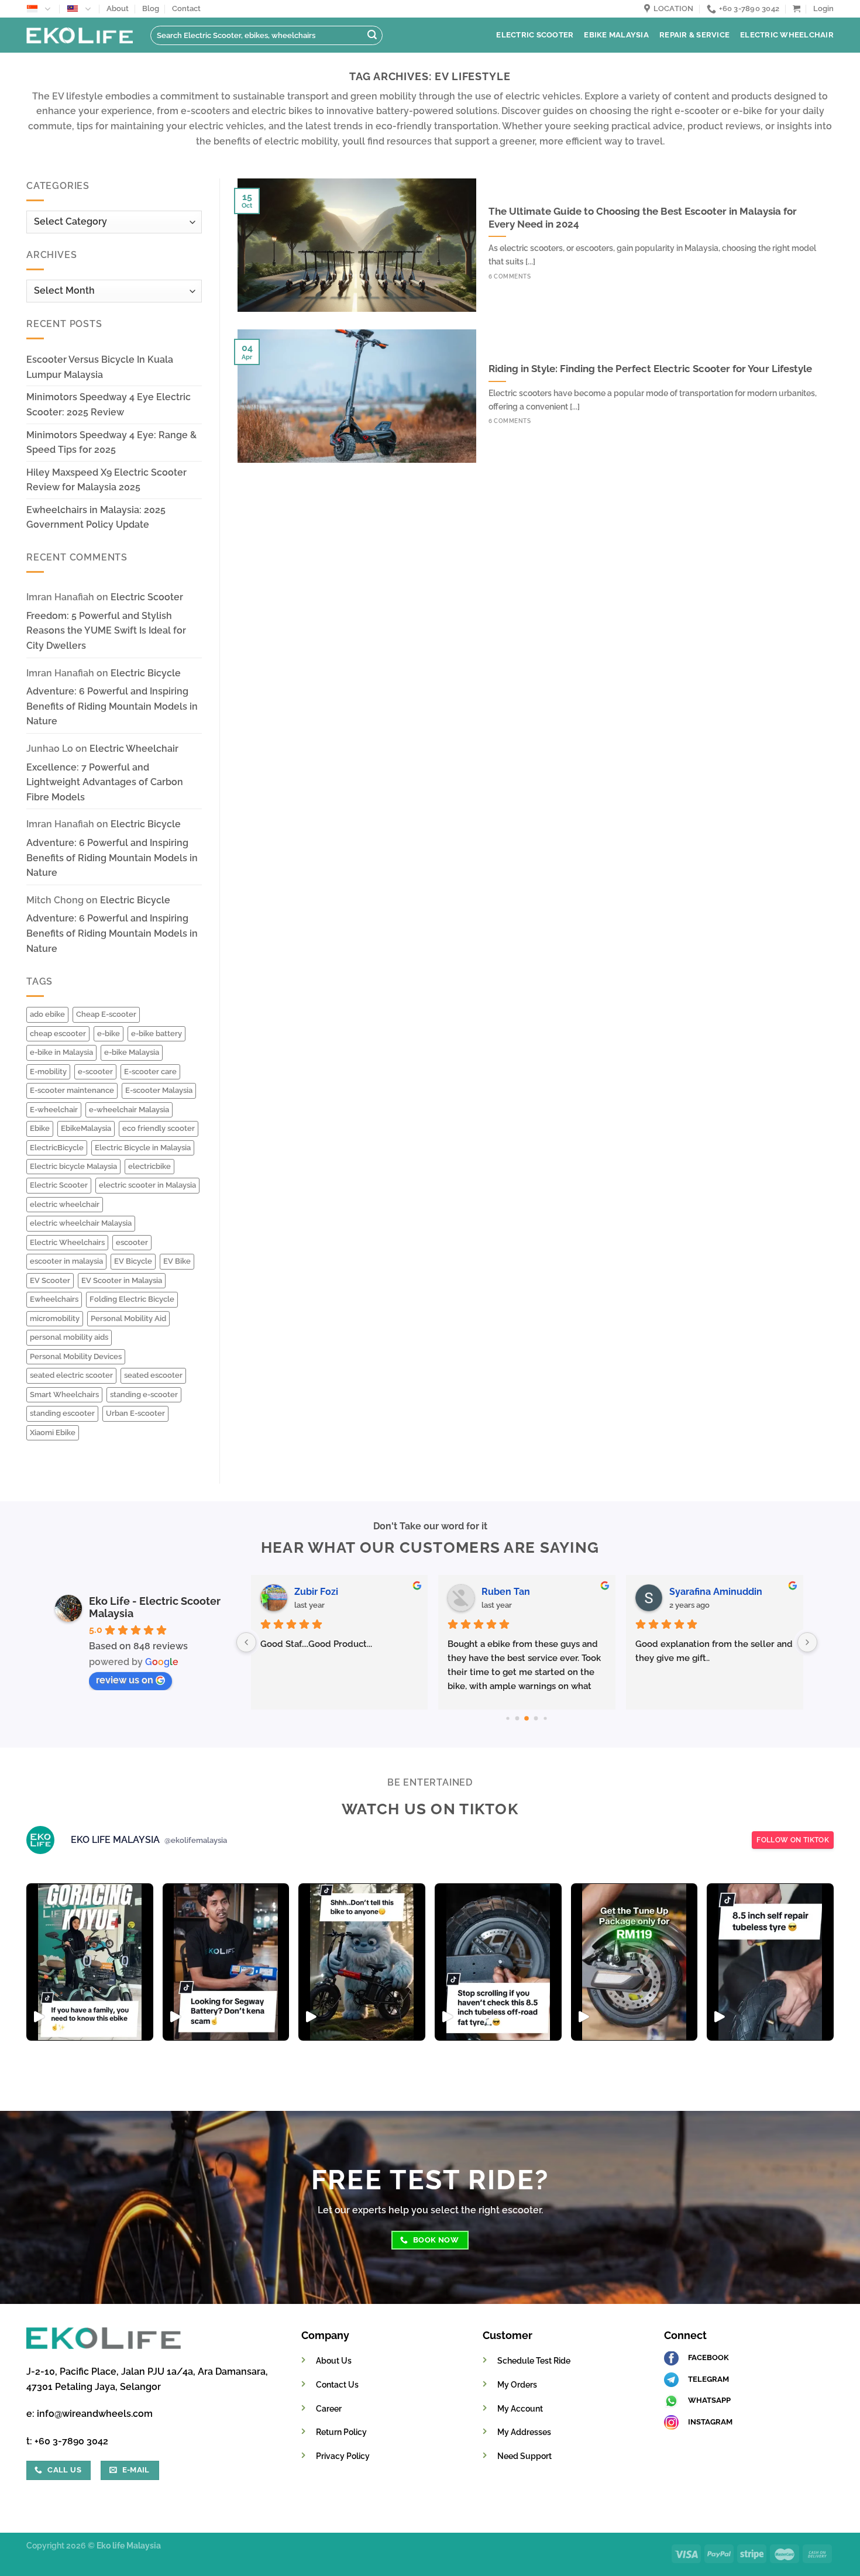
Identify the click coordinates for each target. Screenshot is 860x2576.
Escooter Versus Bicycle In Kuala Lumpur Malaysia (100, 367)
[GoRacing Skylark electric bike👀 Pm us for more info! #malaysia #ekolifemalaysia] (362, 1962)
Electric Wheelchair (787, 35)
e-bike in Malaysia (61, 1052)
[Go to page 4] (508, 1719)
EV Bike (177, 1261)
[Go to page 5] (517, 1719)
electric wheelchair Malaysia (81, 1223)
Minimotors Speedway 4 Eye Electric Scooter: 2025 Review (109, 405)
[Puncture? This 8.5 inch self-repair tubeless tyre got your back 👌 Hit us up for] (770, 1962)
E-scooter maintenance (72, 1090)
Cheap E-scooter (106, 1014)
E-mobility (48, 1072)
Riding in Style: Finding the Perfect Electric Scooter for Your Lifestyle (650, 369)
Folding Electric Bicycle (132, 1299)
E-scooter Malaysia (159, 1090)
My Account (520, 2408)
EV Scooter (50, 1280)
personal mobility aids (69, 1337)
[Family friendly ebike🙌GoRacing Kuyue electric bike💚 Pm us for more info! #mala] (90, 1962)
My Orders (517, 2384)
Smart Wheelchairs (64, 1394)
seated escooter (153, 1375)
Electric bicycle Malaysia (73, 1166)
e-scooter (95, 1072)
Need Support (524, 2456)
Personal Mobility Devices (76, 1356)
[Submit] (372, 36)
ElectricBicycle (57, 1148)
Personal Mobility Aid (128, 1318)
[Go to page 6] (527, 1718)
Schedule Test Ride (534, 2360)
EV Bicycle (133, 1261)
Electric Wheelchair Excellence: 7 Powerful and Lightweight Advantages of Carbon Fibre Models (105, 773)
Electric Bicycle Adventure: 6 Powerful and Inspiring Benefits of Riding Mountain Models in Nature (112, 697)
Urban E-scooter (135, 1413)
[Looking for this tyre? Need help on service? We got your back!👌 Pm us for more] (498, 1962)
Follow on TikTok (793, 1840)
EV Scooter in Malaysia (122, 1280)
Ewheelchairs (54, 1299)
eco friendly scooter (159, 1128)
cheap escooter (58, 1034)
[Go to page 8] (546, 1719)
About (118, 8)
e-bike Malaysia (132, 1052)
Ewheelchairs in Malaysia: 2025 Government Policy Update (96, 517)
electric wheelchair (65, 1204)
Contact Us (337, 2384)
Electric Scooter (535, 35)
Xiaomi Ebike (53, 1433)
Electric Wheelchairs (67, 1242)
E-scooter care (150, 1072)
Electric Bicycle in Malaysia (143, 1148)
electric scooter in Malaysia (147, 1185)
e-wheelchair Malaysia (129, 1110)
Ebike (40, 1128)
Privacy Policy (343, 2456)
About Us (334, 2360)
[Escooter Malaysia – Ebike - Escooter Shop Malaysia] (80, 35)
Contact (186, 8)
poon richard (697, 1592)
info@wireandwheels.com (95, 2414)
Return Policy (341, 2432)
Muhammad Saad (333, 1592)
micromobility (55, 1318)
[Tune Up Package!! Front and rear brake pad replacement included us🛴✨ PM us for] (634, 1962)
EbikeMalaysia (86, 1128)
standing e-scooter (144, 1394)
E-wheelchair (54, 1110)
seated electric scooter (71, 1375)
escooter (132, 1242)
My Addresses (524, 2432)
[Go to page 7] (536, 1719)
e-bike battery (156, 1034)
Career (329, 2408)
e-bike (109, 1034)
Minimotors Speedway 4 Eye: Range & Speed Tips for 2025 (111, 443)
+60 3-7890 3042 (71, 2441)
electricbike (149, 1166)
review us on (125, 1680)
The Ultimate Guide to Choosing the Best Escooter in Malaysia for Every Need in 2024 (643, 218)
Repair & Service (694, 35)
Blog (151, 8)
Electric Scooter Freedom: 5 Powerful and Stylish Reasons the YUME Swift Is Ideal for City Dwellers (106, 621)
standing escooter (62, 1413)
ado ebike (47, 1014)
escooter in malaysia (66, 1261)
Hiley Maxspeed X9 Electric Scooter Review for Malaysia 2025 (106, 480)
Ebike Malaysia (616, 35)
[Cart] (797, 8)
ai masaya (504, 1592)
